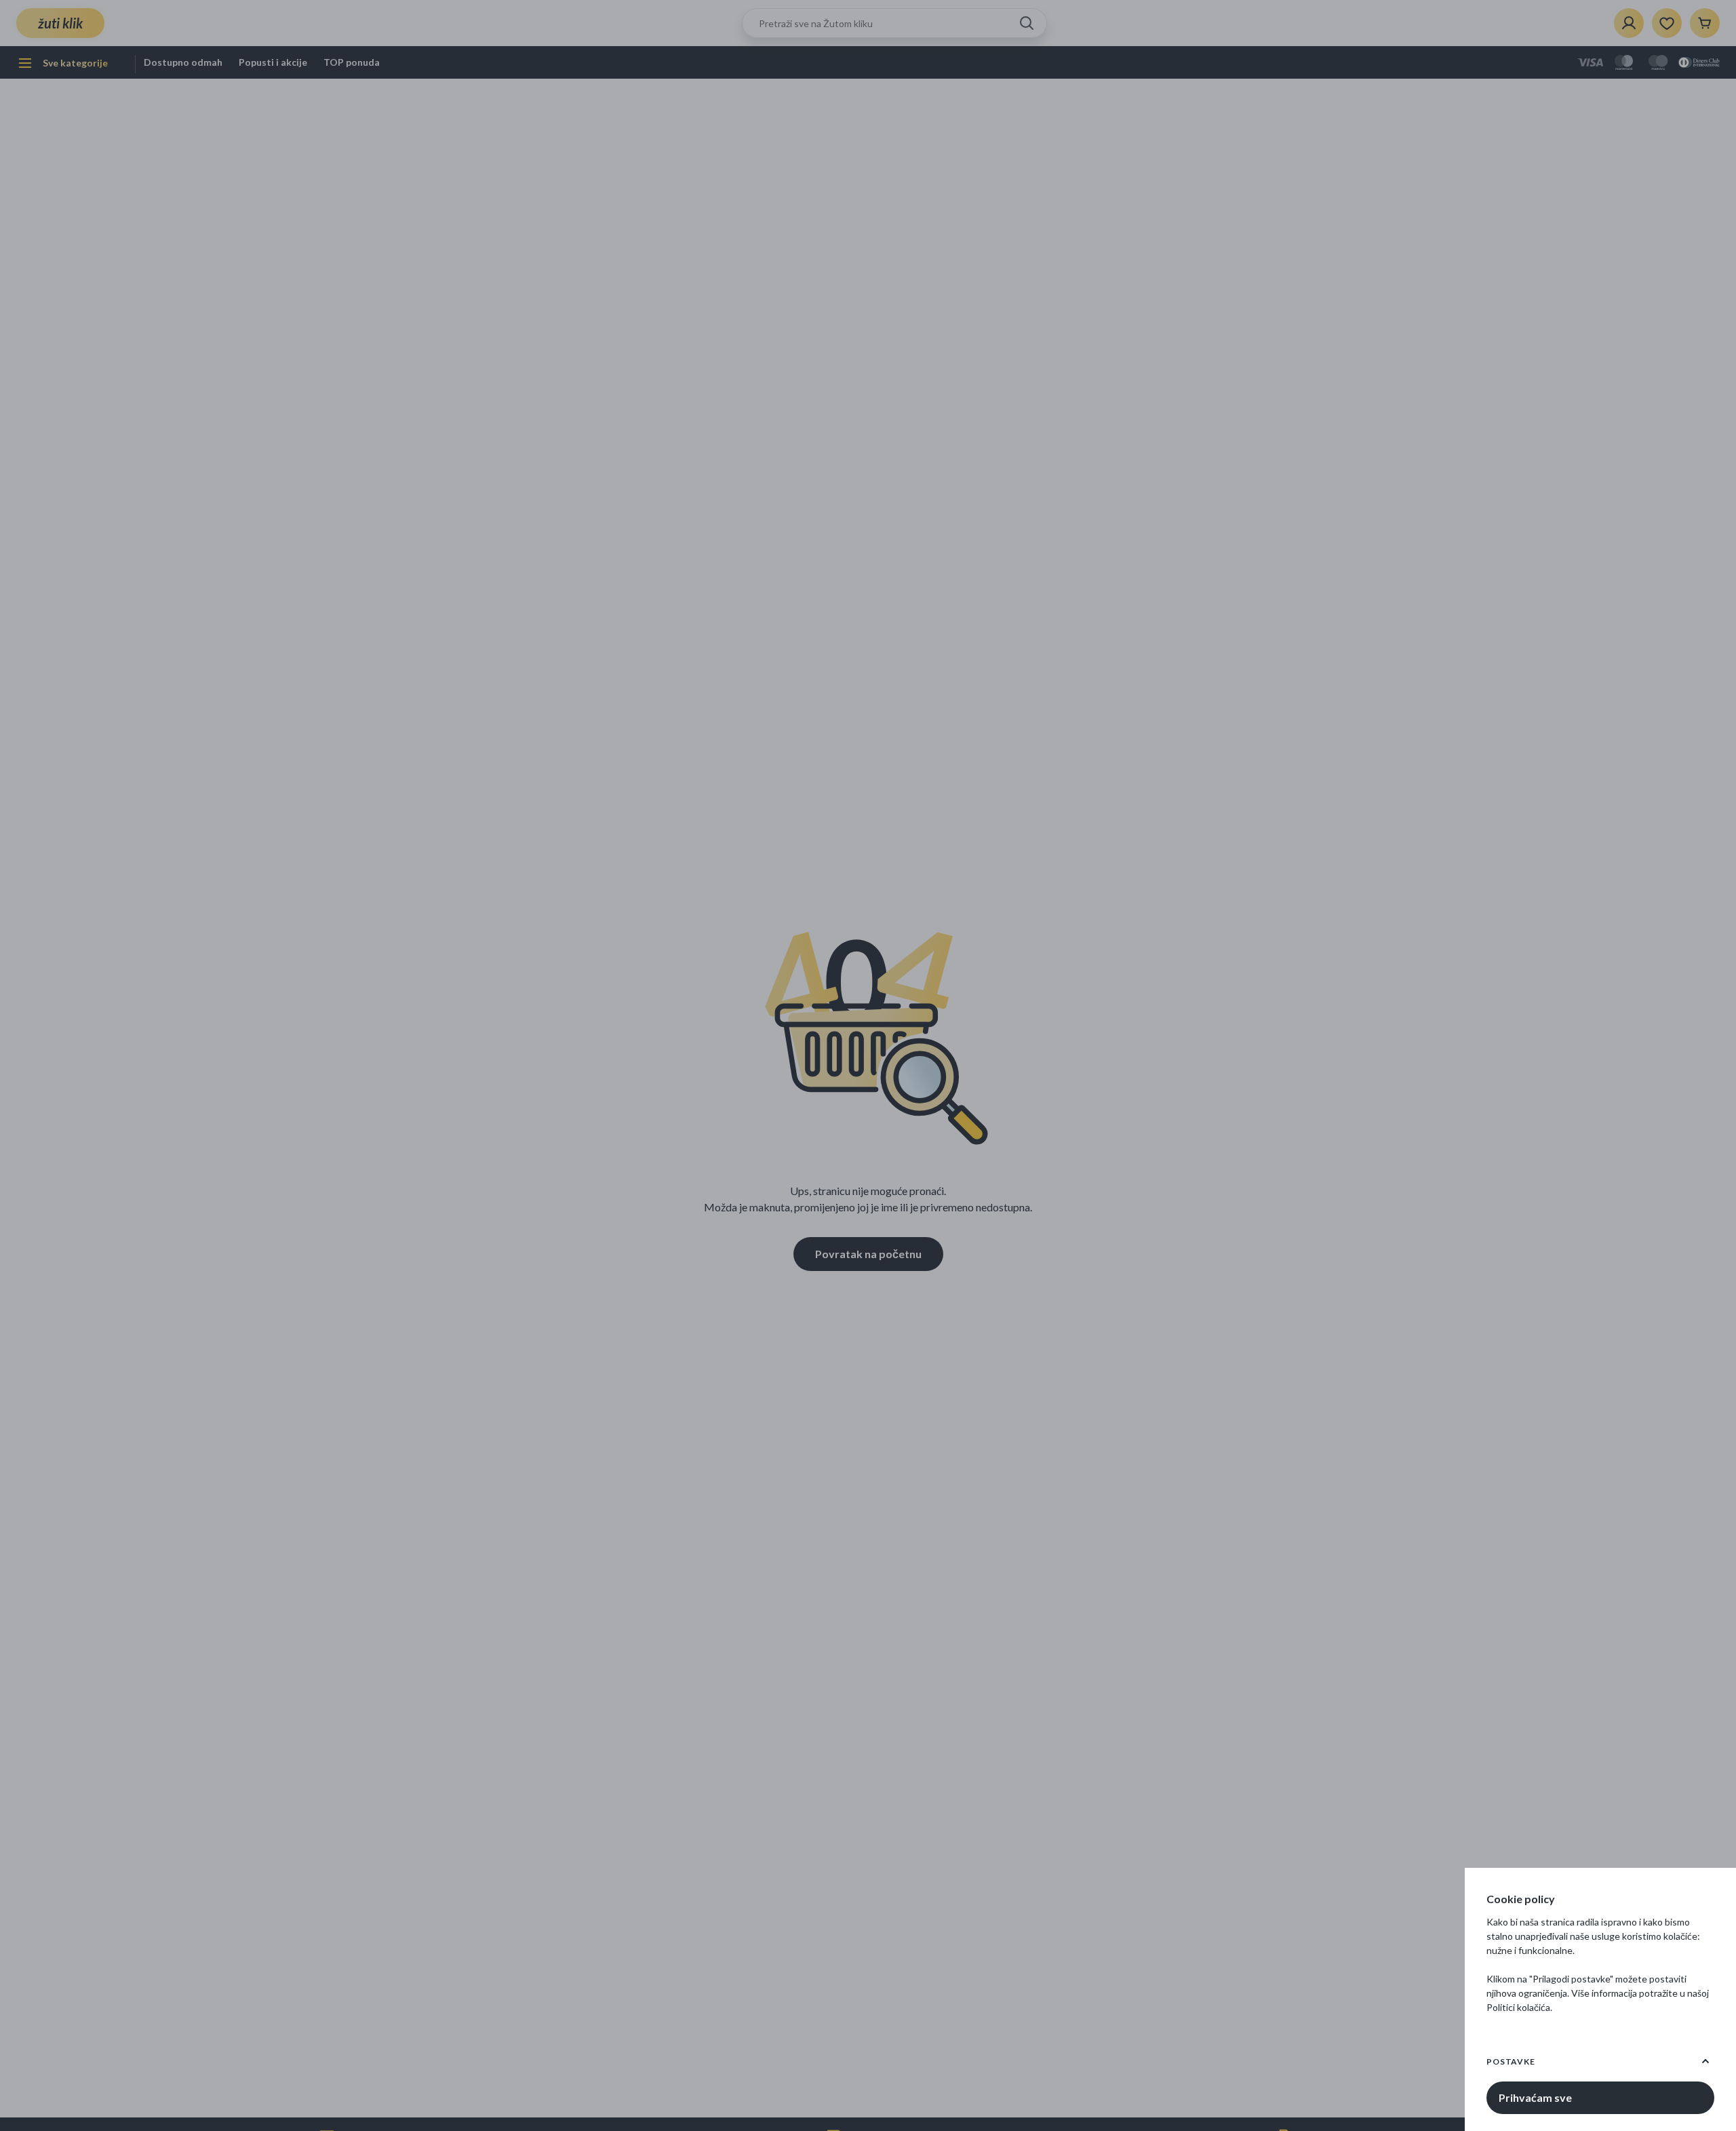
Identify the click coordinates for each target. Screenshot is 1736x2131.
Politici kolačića (1518, 2007)
